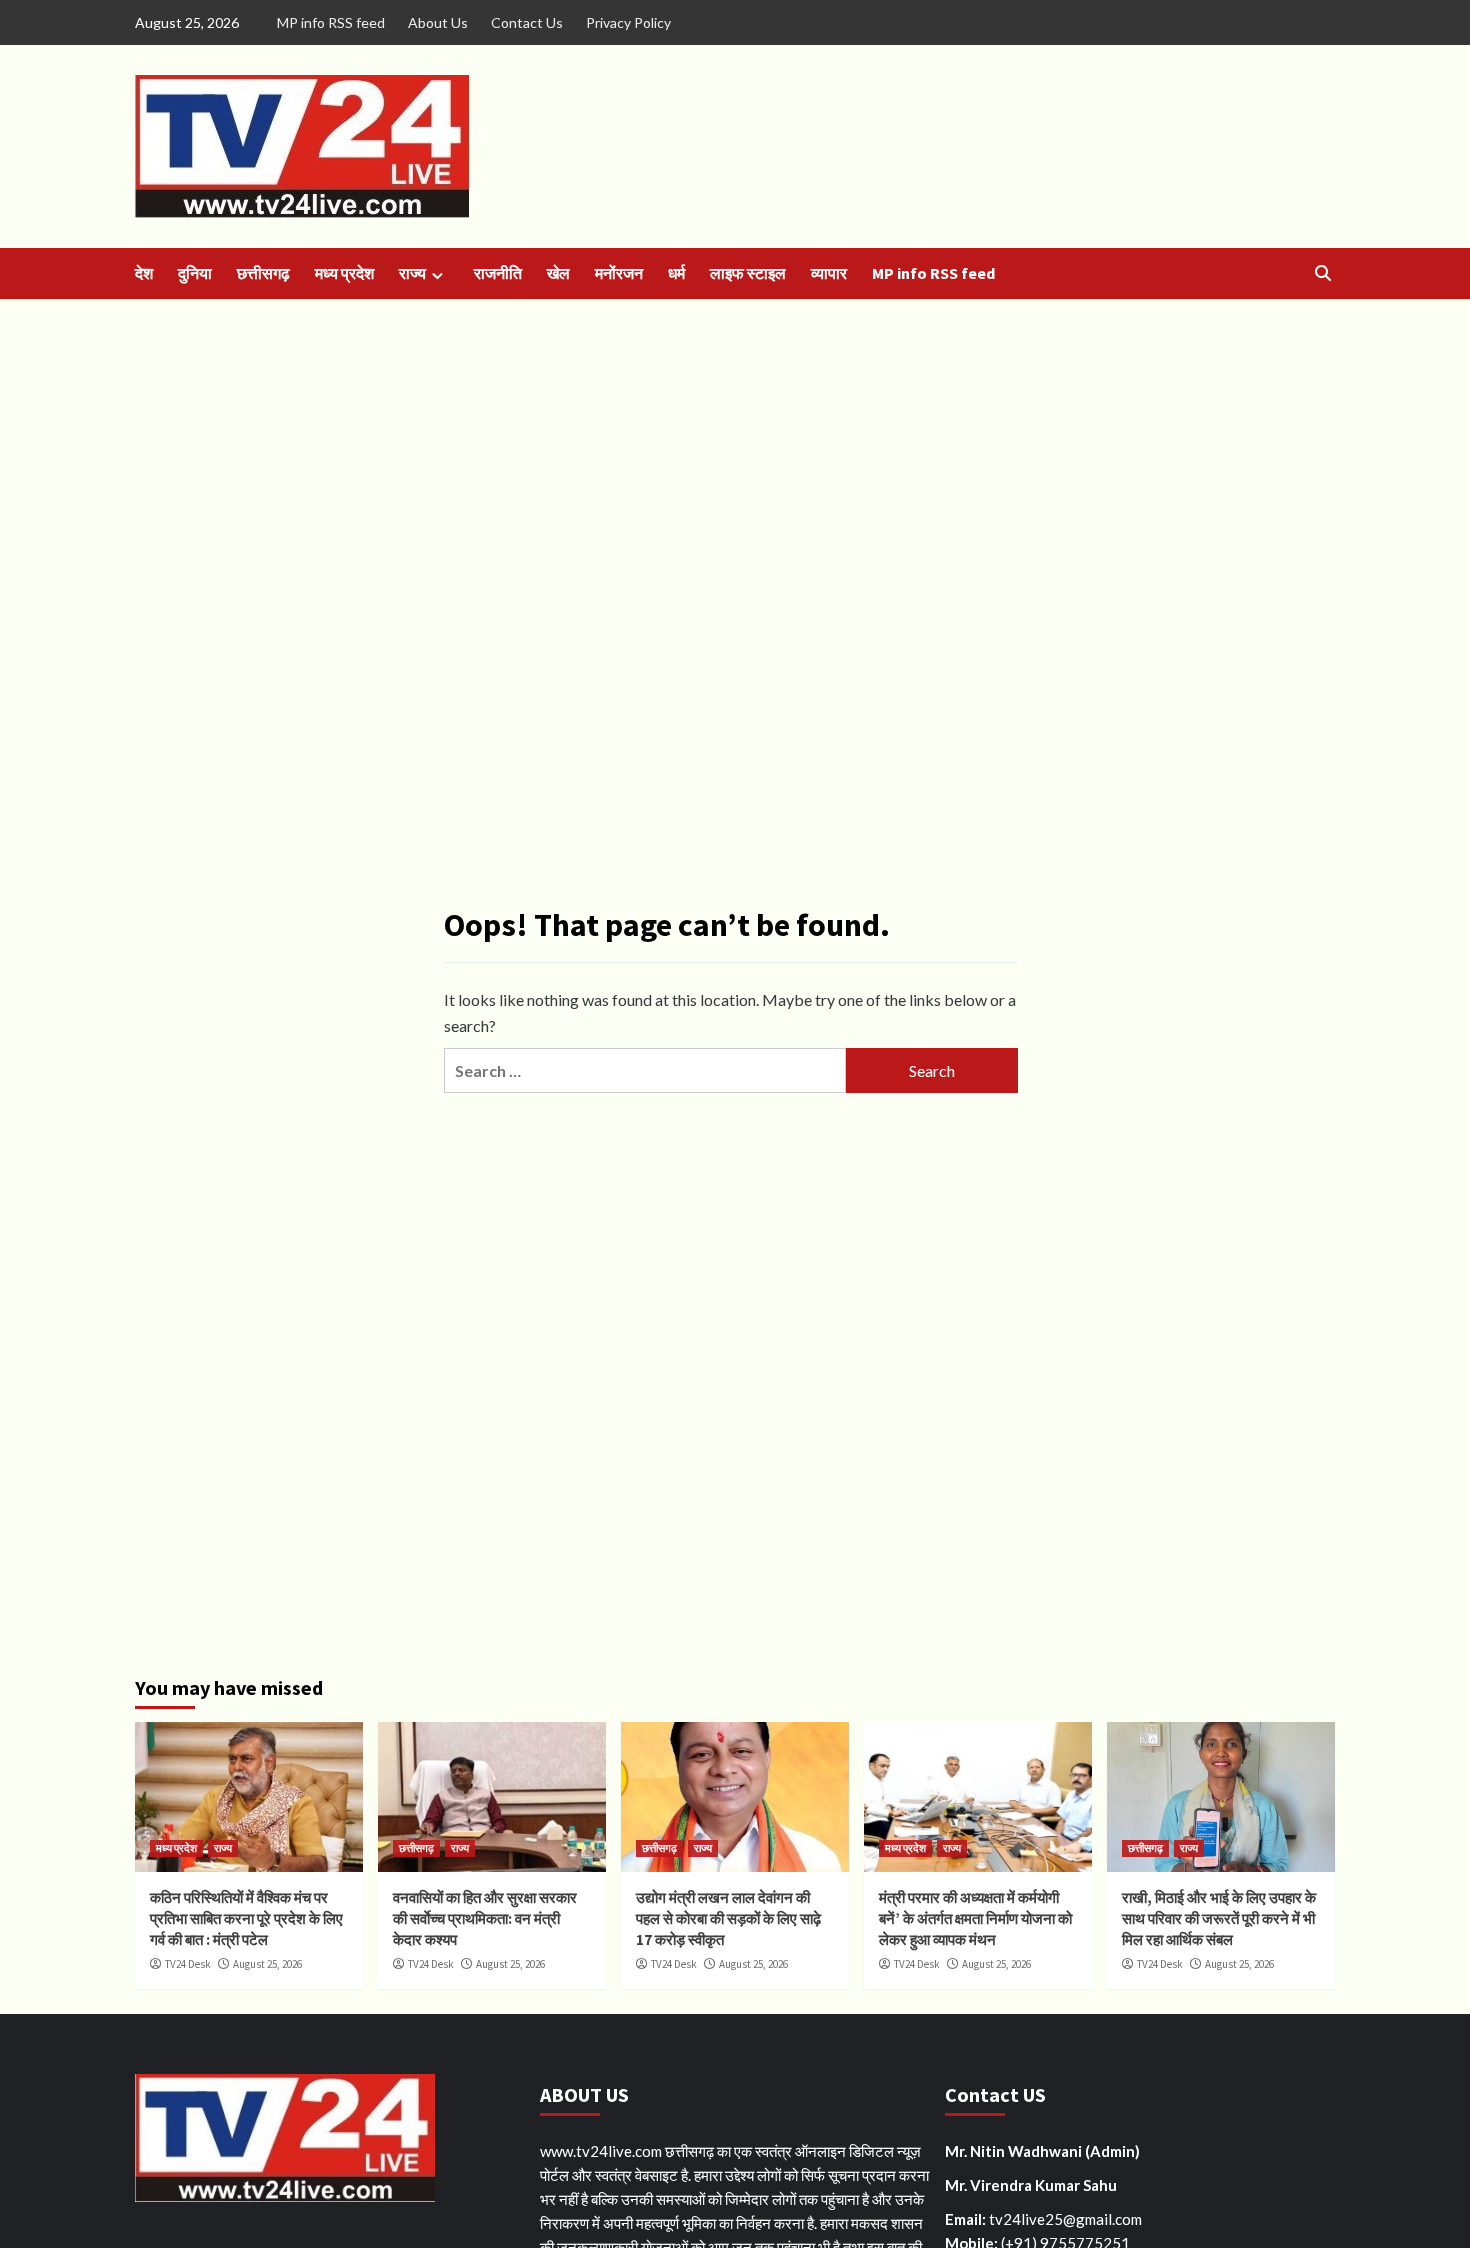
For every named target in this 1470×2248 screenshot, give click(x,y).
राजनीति (498, 273)
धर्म (676, 273)
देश (144, 273)
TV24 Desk (188, 1964)
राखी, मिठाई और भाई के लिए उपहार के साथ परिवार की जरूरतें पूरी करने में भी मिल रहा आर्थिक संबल (1219, 1918)
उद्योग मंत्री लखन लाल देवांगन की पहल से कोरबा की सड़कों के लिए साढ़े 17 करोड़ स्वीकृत (728, 1918)
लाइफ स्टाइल (748, 273)
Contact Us (527, 22)
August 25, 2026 (267, 1964)
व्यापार (829, 273)
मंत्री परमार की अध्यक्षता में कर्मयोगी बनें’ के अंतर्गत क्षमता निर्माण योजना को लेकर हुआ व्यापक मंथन (975, 1918)
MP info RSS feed (331, 22)
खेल (558, 273)
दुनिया (195, 273)
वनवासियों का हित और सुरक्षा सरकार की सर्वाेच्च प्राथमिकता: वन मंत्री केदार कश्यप (485, 1918)
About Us (438, 22)
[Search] (1322, 273)
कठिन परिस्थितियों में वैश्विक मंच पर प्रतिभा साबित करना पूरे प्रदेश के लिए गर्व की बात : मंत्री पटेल (246, 1918)
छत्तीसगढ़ (263, 273)
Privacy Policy (628, 22)
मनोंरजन (619, 273)
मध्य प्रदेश (344, 273)
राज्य (412, 273)
